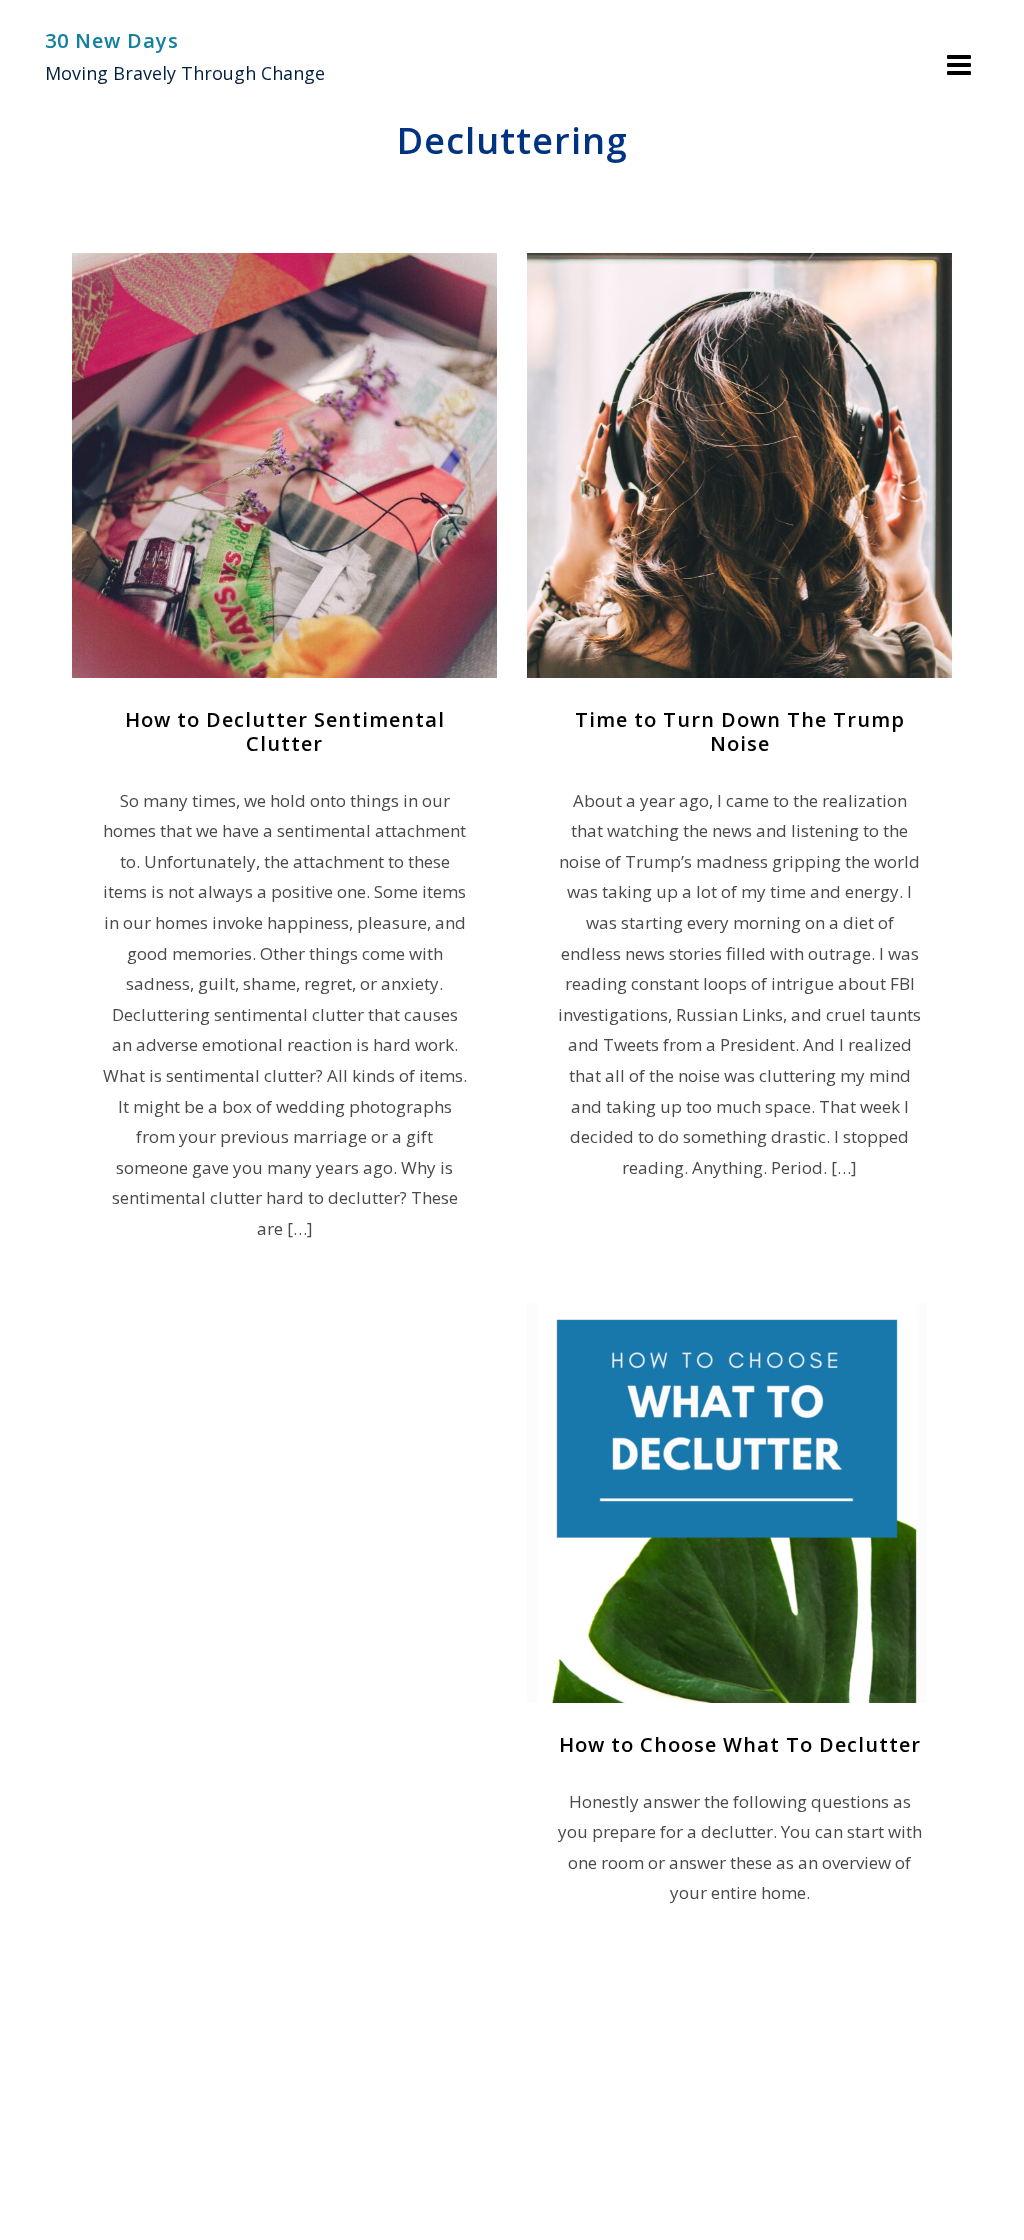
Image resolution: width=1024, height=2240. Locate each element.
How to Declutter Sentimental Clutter (285, 731)
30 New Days (112, 40)
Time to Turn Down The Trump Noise (740, 731)
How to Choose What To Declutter (740, 1744)
